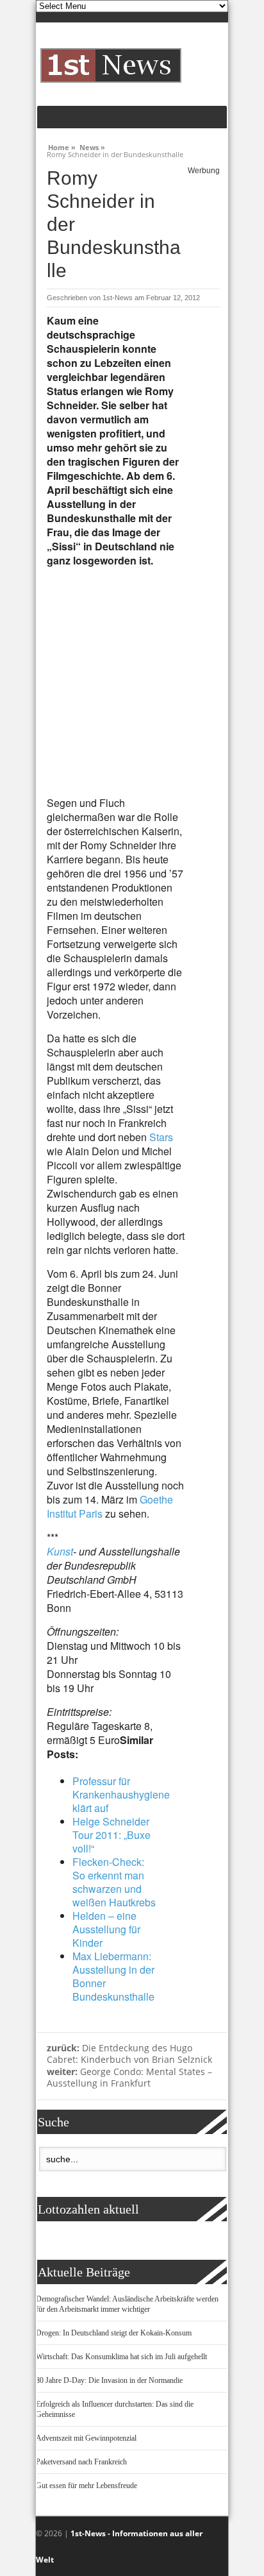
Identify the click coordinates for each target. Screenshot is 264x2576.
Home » (62, 146)
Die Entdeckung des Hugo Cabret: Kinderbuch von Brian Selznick (129, 2054)
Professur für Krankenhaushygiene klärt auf (121, 1794)
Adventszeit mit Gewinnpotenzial (86, 2438)
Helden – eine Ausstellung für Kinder (106, 1929)
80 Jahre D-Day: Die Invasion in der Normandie (109, 2380)
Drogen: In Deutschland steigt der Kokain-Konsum (114, 2333)
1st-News (118, 298)
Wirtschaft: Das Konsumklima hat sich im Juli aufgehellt (121, 2357)
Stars (161, 1137)
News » (92, 146)
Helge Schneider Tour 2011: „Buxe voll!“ (111, 1835)
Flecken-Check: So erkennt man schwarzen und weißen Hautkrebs (114, 1882)
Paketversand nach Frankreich (81, 2462)
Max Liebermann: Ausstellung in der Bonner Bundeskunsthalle (113, 1976)
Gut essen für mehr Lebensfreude (87, 2486)
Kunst (60, 1551)
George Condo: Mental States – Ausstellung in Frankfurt (129, 2078)
